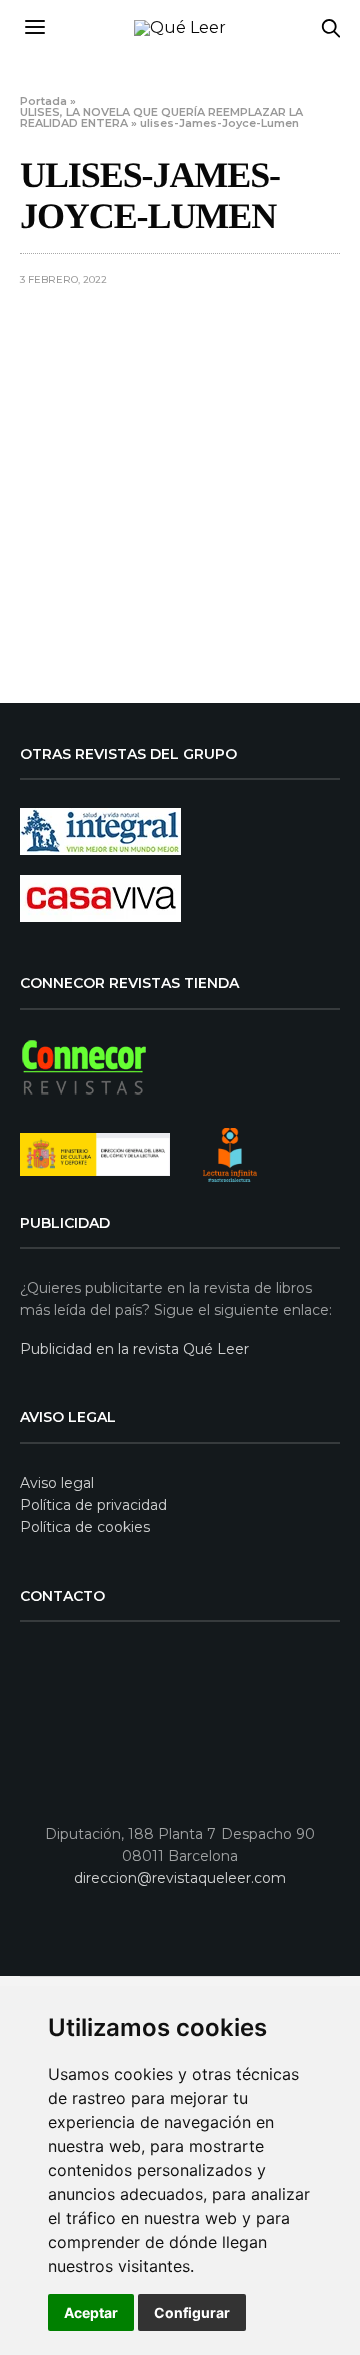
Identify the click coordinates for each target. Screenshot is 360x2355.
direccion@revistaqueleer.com (180, 1878)
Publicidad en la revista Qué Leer (134, 1349)
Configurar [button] (192, 2312)
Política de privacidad (93, 1505)
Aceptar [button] (91, 2312)
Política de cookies (85, 1527)
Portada (43, 101)
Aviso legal (57, 1483)
